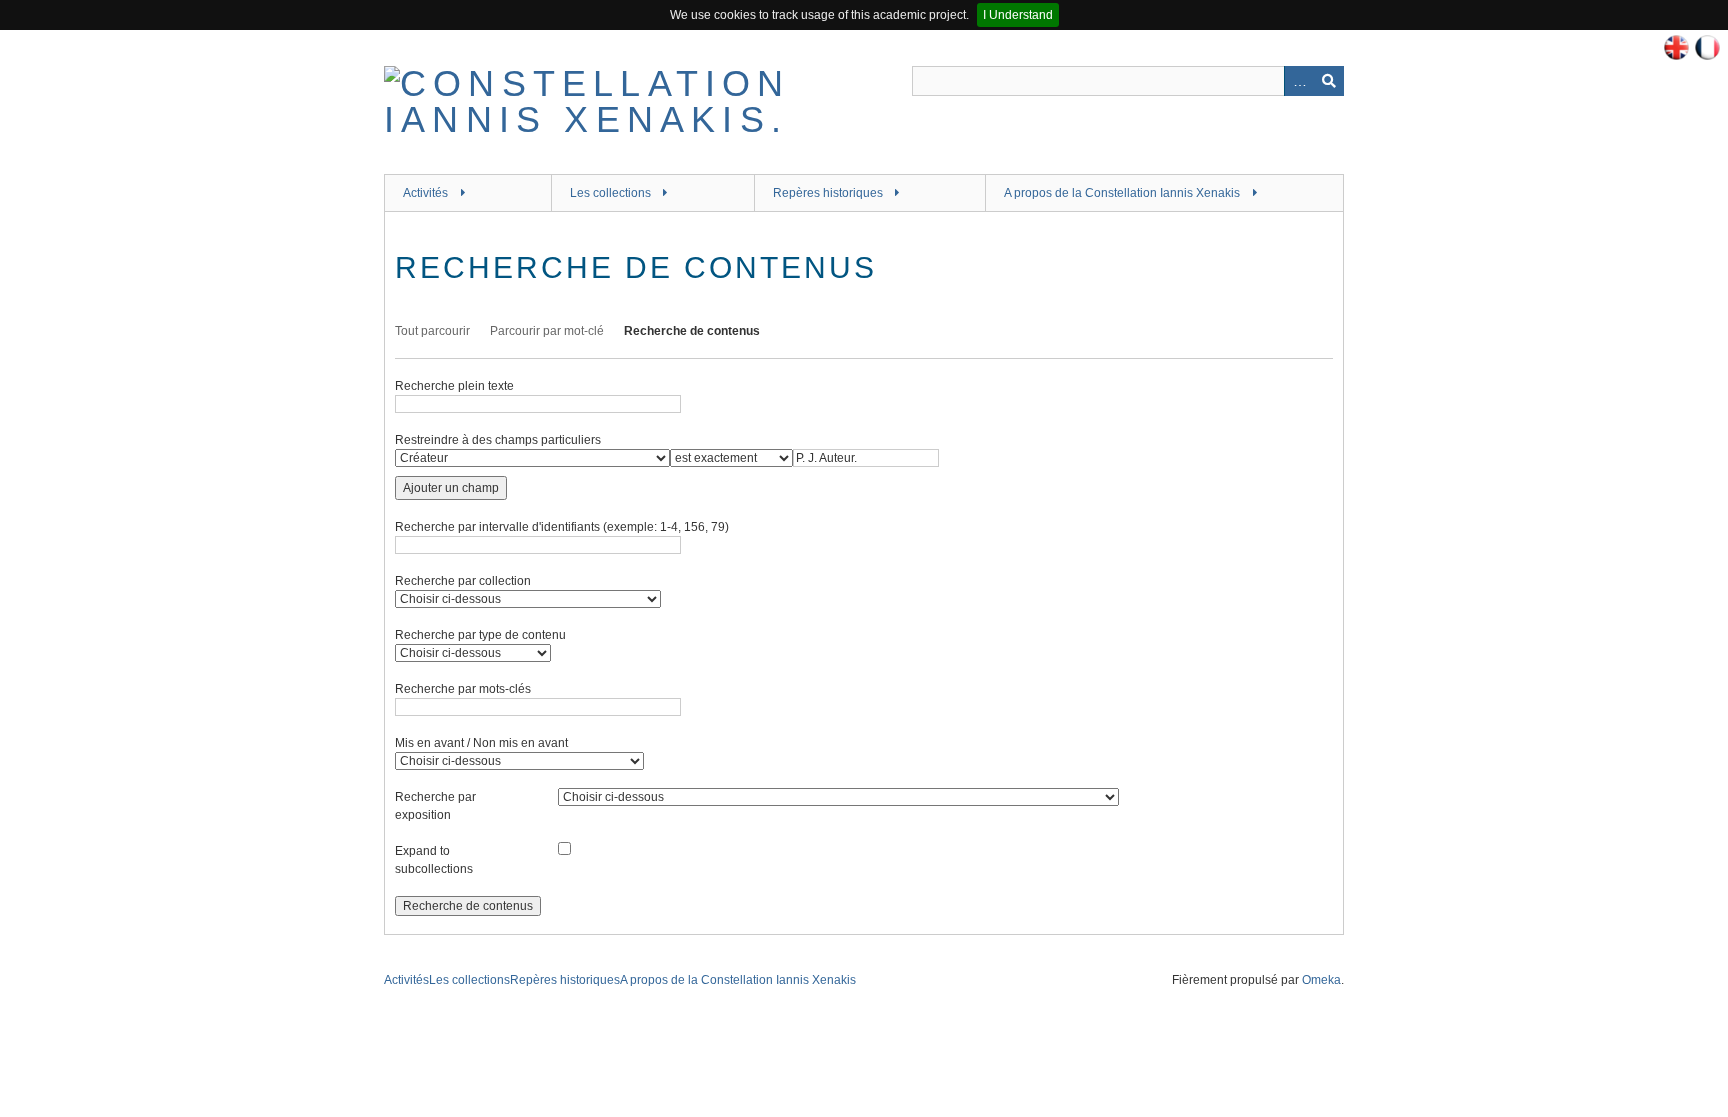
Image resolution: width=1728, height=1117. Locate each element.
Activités (425, 193)
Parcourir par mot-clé (547, 331)
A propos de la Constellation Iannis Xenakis (1122, 193)
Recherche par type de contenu (480, 635)
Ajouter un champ (451, 488)
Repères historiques (828, 193)
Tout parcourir (432, 331)
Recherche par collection (463, 581)
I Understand (1018, 15)
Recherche (1329, 81)
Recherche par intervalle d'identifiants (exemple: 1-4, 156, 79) (562, 527)
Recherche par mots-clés (463, 689)
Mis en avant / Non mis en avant (481, 743)
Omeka (1321, 980)
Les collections (610, 193)
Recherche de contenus (692, 331)
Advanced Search (1299, 81)
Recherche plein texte (454, 386)
